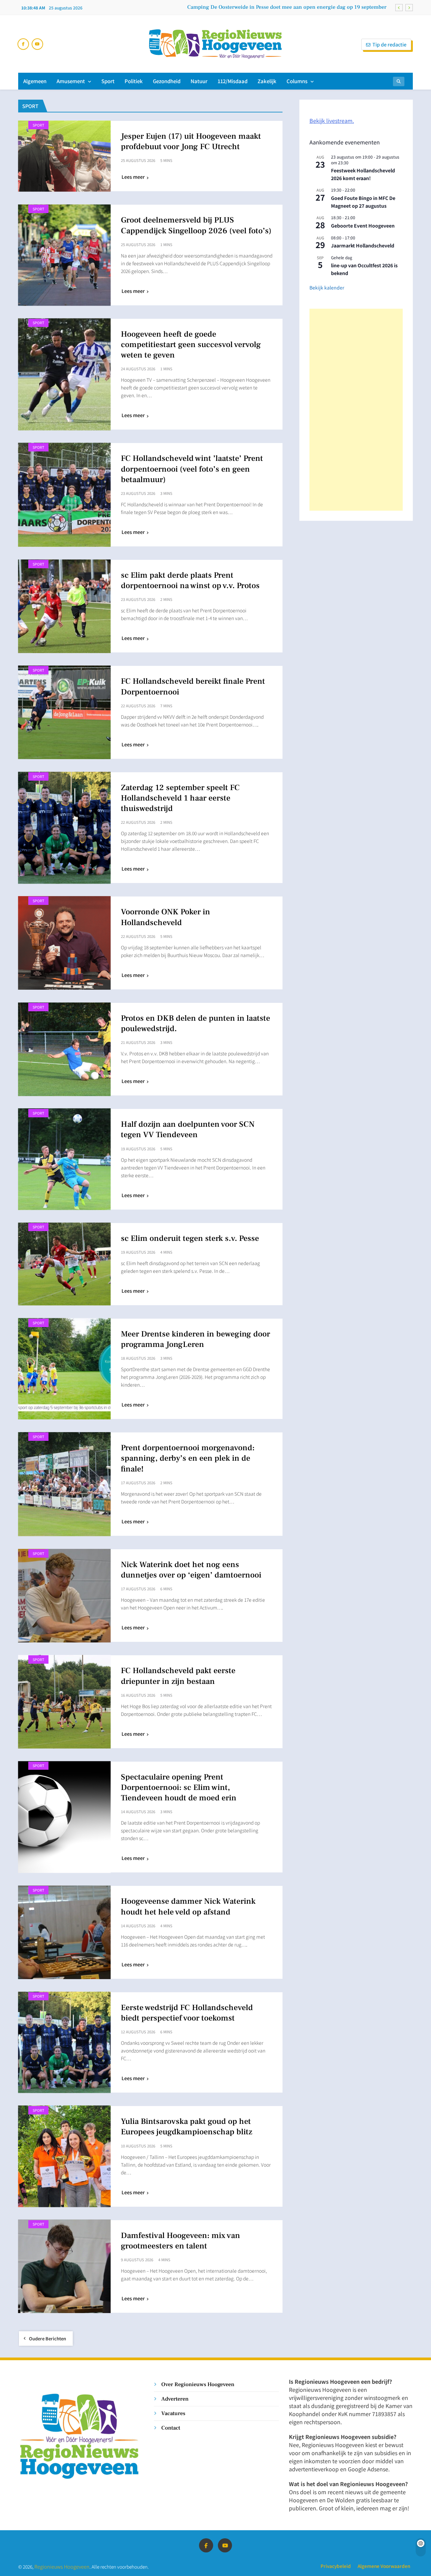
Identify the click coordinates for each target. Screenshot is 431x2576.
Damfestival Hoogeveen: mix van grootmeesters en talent (180, 2241)
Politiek (134, 81)
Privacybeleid (336, 2566)
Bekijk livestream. (332, 121)
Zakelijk (267, 81)
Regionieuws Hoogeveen (62, 2566)
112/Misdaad (233, 81)
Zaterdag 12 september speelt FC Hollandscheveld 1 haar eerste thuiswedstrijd (180, 798)
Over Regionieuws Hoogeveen (198, 2384)
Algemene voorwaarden (384, 2566)
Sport (108, 81)
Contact (171, 2428)
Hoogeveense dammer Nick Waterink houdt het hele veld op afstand (188, 1906)
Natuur (199, 81)
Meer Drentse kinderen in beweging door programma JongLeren (195, 1339)
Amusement (71, 81)
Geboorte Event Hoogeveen (363, 226)
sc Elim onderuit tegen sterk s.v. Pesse (190, 1238)
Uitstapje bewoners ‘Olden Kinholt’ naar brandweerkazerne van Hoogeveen (296, 7)
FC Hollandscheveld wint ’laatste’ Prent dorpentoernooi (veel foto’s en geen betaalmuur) (192, 469)
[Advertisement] (356, 410)
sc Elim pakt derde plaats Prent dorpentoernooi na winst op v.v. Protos (190, 580)
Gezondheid (167, 81)
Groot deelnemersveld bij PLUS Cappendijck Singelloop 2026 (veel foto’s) (196, 225)
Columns (297, 81)
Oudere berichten (47, 2338)
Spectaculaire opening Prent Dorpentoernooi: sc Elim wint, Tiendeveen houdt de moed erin (179, 1787)
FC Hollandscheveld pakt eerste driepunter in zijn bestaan (178, 1676)
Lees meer (133, 177)
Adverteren (175, 2399)
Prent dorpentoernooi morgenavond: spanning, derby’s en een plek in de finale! (188, 1458)
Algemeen (35, 81)
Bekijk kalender (327, 287)
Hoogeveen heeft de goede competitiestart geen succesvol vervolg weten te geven (191, 345)
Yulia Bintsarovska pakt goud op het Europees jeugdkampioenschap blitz (187, 2127)
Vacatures (173, 2413)
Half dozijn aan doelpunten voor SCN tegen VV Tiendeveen (188, 1129)
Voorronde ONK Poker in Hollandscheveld (165, 917)
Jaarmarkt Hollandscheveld (363, 245)
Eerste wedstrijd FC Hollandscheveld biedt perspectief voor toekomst (187, 2013)
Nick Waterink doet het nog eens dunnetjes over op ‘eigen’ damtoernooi (191, 1570)
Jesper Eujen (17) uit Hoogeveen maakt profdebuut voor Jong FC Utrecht (191, 141)
